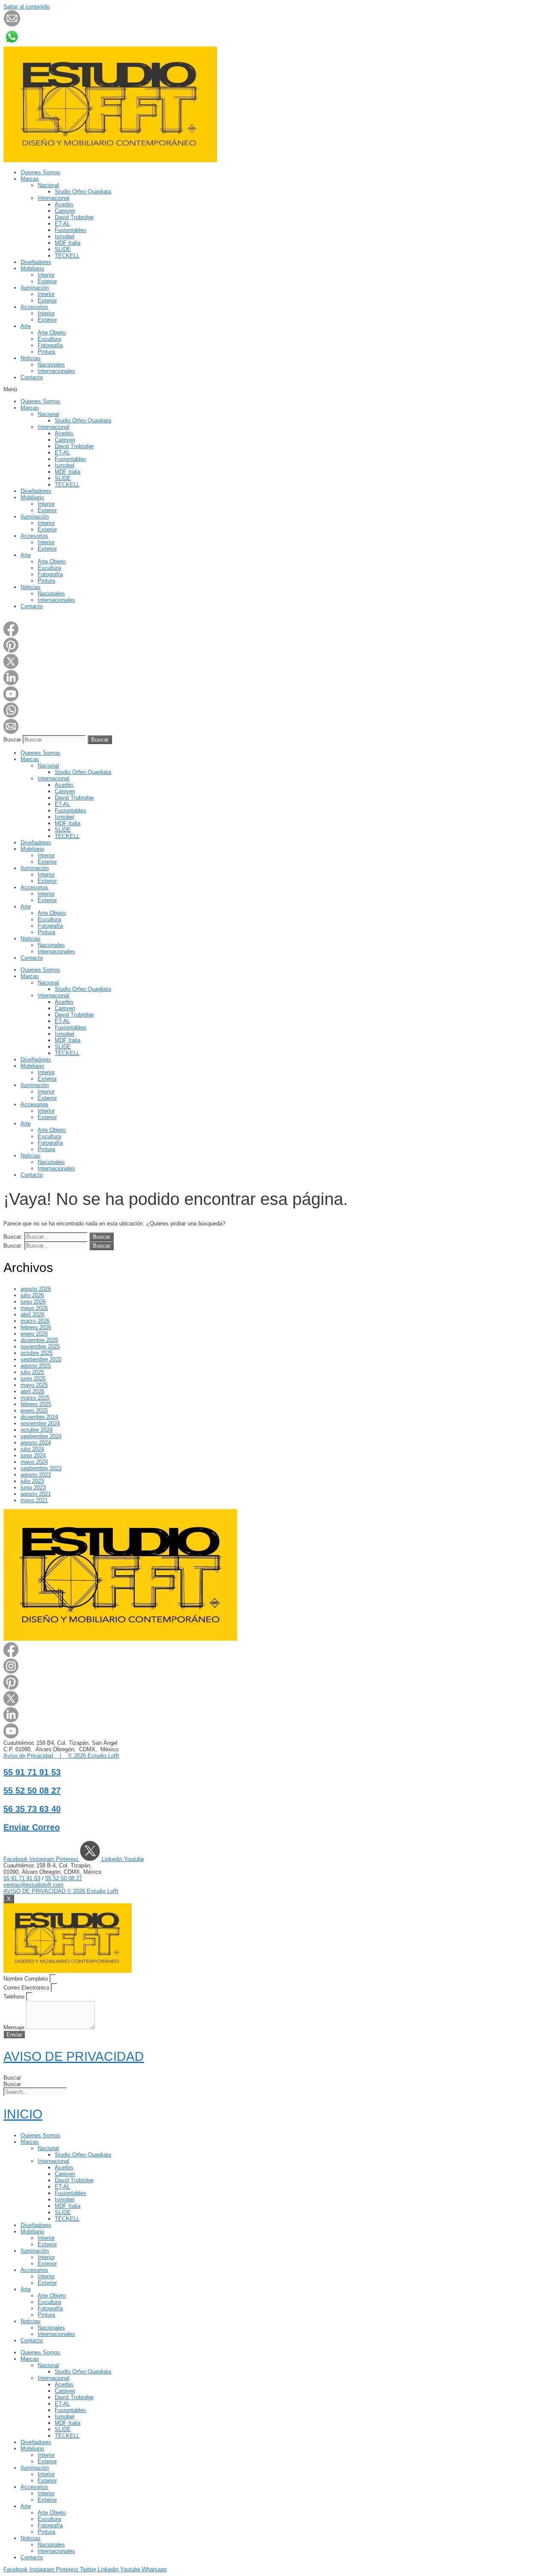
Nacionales (51, 365)
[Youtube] (11, 699)
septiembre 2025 (41, 1359)
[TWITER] (91, 1859)
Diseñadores (36, 262)
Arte (26, 326)
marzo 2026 (35, 1321)
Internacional (53, 198)
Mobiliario (32, 268)
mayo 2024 (34, 1462)
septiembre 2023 (41, 1468)
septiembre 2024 (41, 1436)
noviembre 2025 (40, 1347)
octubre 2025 (37, 1353)
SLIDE (63, 249)
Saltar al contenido (26, 7)
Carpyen (65, 211)
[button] (273, 389)
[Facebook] (11, 634)
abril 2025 (32, 1391)
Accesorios (34, 307)
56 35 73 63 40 (32, 1809)
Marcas (30, 179)
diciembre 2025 (39, 1340)
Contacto (32, 377)
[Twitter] (11, 667)
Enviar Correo (32, 1827)
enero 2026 (34, 1334)
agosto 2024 (36, 1443)
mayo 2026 (34, 1308)
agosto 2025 (36, 1366)
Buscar (12, 740)
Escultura (49, 339)
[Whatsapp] (11, 716)
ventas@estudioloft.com (34, 1885)
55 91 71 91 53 (32, 1772)
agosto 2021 (36, 1494)
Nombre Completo (26, 1979)
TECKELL (67, 256)
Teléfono (15, 1997)
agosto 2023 (36, 1475)
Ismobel (65, 236)
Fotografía (50, 345)
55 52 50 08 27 (32, 1791)
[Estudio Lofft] (110, 160)
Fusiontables (71, 230)
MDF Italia (68, 243)
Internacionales (56, 371)
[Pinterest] (11, 651)
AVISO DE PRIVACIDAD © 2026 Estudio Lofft (61, 1891)
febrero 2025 (36, 1404)
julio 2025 (32, 1372)
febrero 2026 (36, 1327)
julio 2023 (32, 1481)
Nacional (48, 185)
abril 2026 (32, 1314)
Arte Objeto (52, 333)
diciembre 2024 (39, 1417)
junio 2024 (33, 1455)
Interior (46, 275)
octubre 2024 (37, 1430)
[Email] (11, 732)
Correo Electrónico (27, 1988)
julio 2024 (32, 1449)
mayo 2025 (34, 1385)
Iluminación (35, 288)
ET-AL (62, 224)
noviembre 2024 (40, 1423)
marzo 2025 (35, 1398)
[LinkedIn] (11, 683)
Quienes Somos (40, 172)
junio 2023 (33, 1487)
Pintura (46, 352)
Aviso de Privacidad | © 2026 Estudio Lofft (61, 1756)
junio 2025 (33, 1379)
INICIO (23, 2114)
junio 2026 (33, 1302)
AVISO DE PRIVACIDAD (74, 2056)
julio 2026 (32, 1295)
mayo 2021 (34, 1500)
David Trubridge (74, 217)
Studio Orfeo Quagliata (83, 192)
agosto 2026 (36, 1289)
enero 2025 (34, 1411)
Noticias (31, 358)
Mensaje (15, 2027)
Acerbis (64, 204)
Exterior (47, 281)
